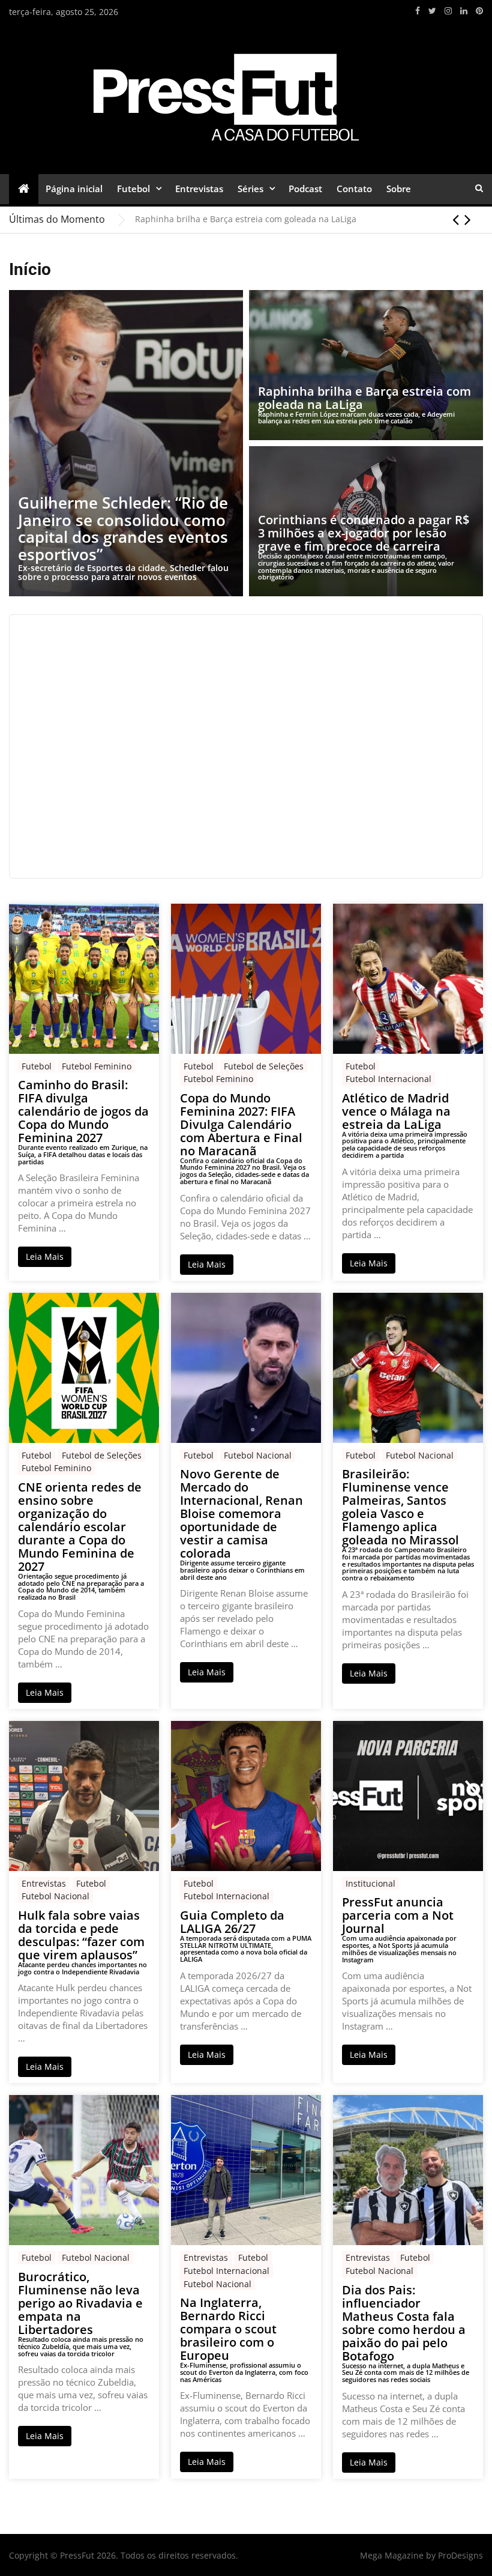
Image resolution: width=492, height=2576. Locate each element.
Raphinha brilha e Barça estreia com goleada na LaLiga (246, 219)
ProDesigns (460, 2555)
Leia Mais (45, 1256)
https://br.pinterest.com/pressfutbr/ (479, 11)
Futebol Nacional (258, 1455)
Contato (354, 189)
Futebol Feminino (97, 1066)
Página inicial (74, 189)
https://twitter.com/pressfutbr (432, 11)
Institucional (370, 1883)
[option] (309, 219)
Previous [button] (456, 219)
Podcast (305, 189)
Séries (250, 189)
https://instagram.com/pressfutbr (448, 11)
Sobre (399, 189)
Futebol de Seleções (264, 1066)
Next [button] (468, 219)
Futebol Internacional (388, 1079)
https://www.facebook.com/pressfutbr (418, 11)
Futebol (133, 189)
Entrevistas (199, 189)
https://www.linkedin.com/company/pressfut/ (464, 11)
